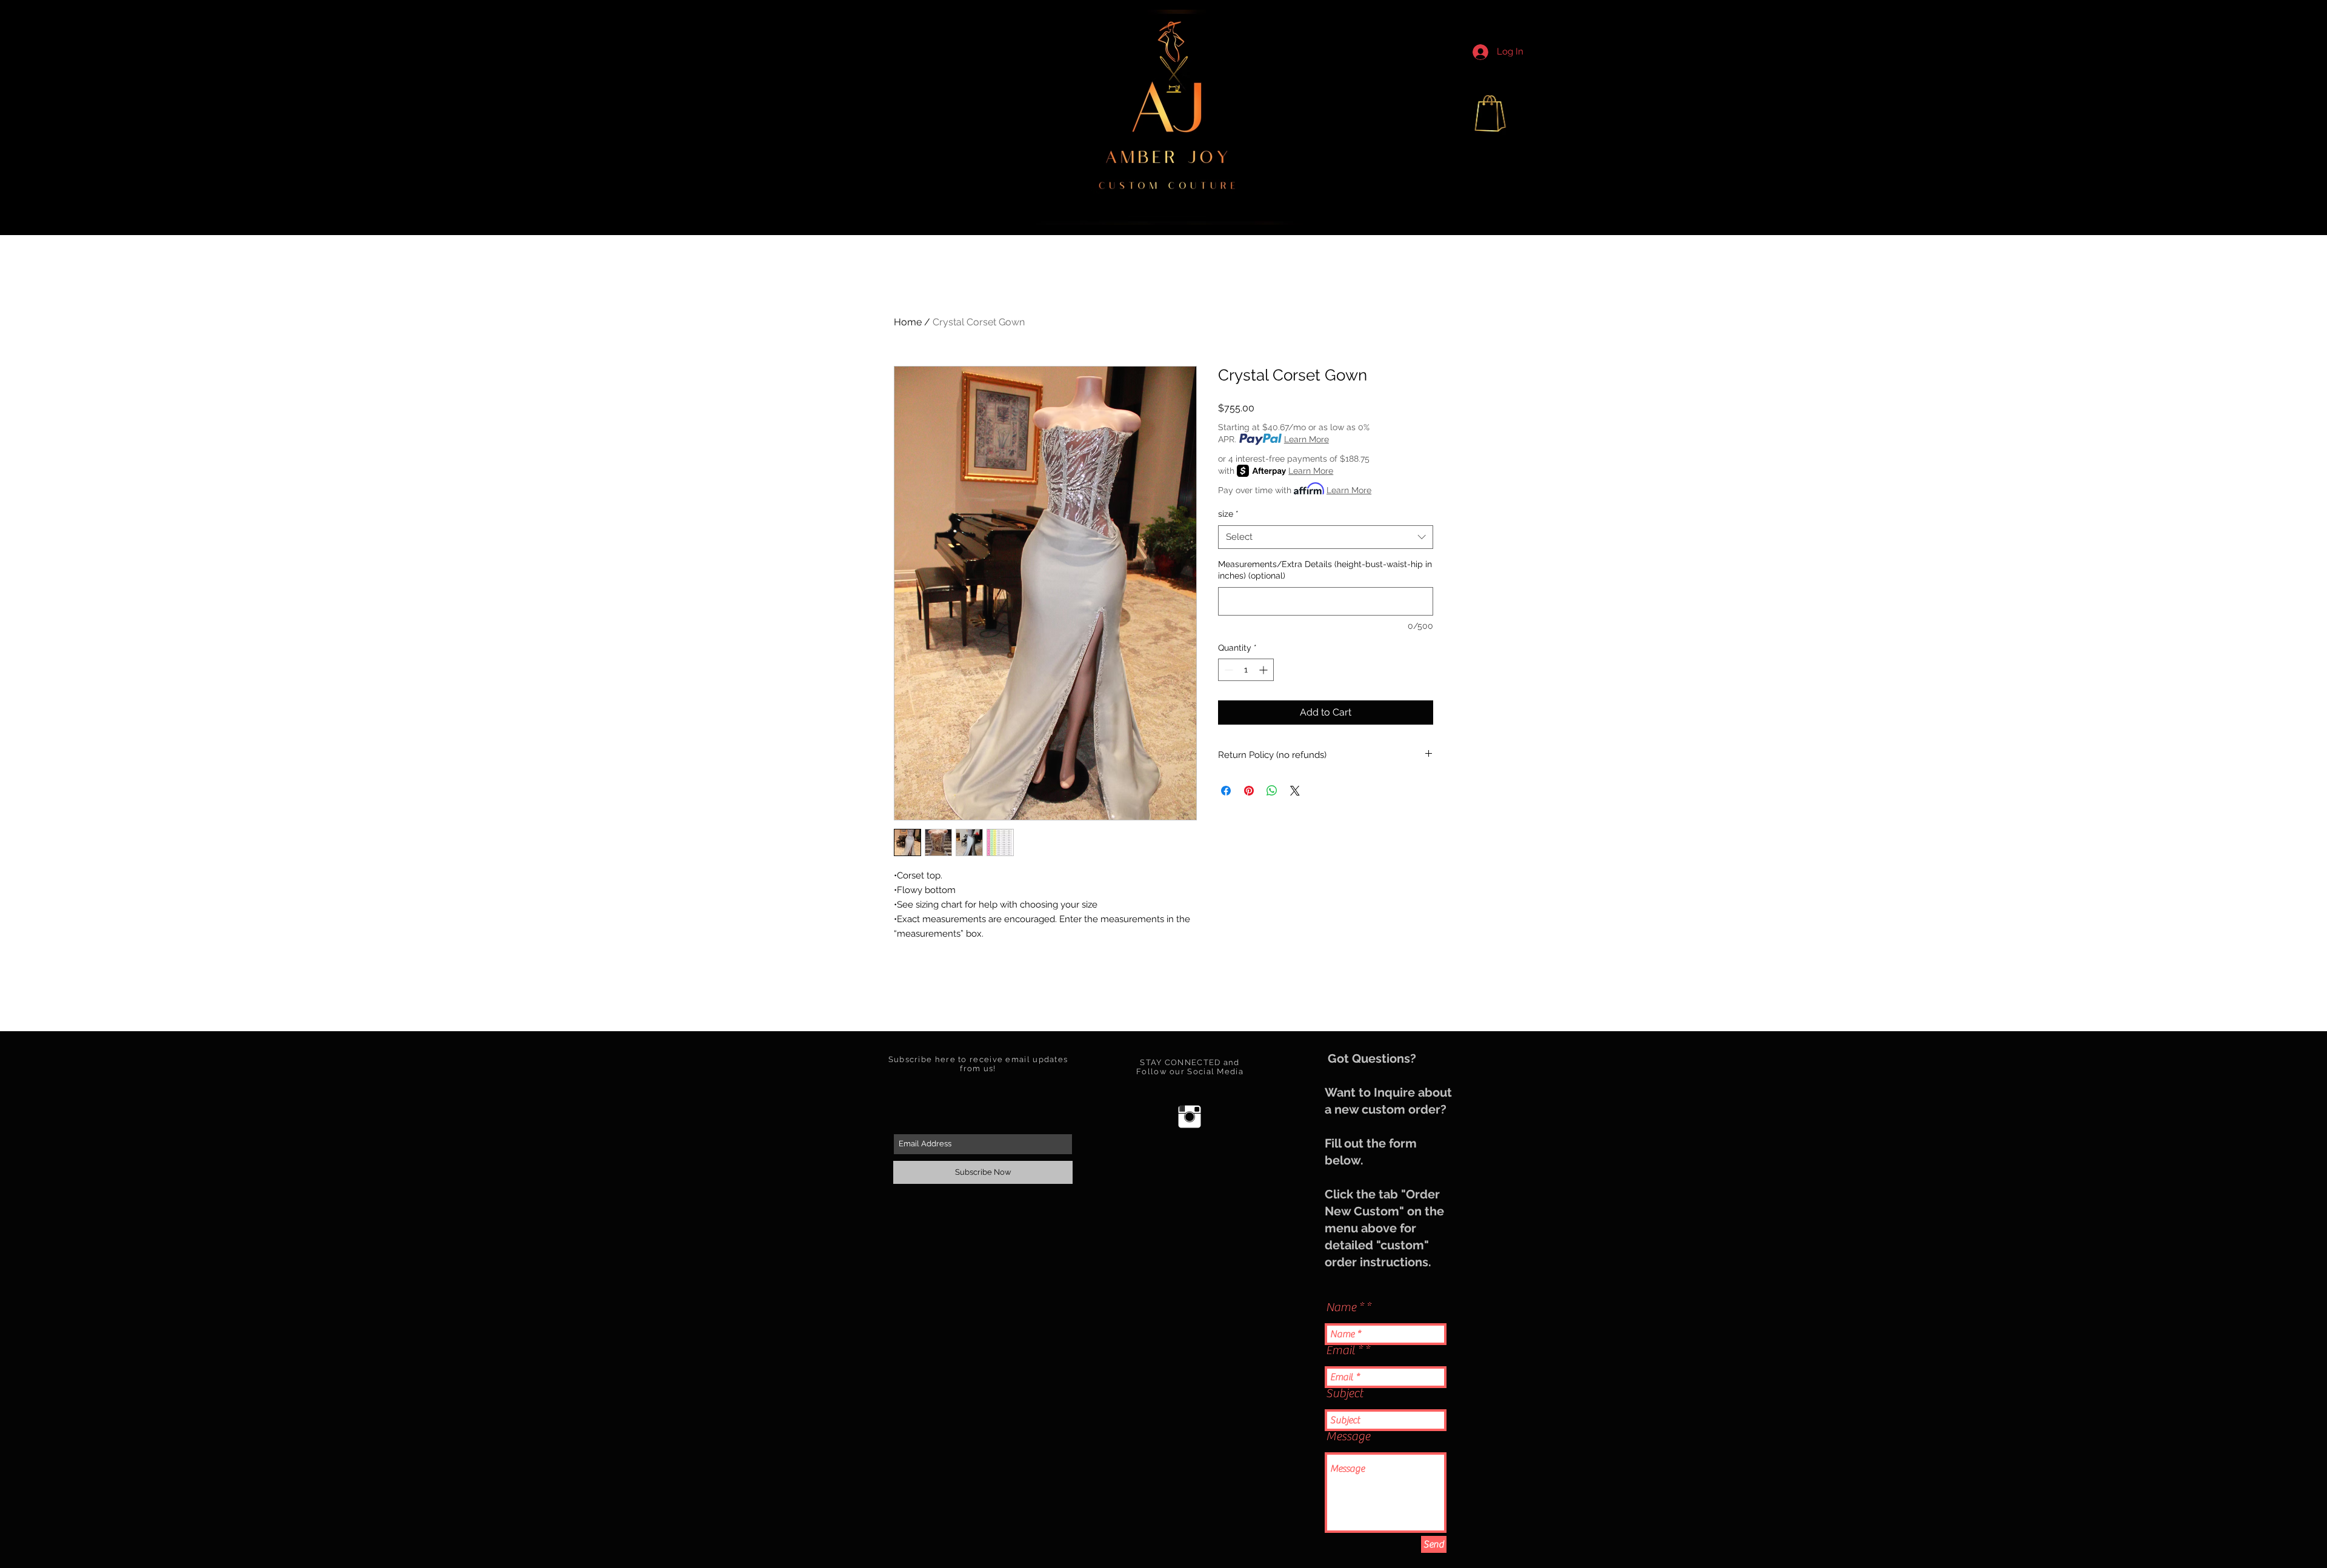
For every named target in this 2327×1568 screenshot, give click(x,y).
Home (908, 322)
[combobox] (1326, 537)
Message (1348, 1437)
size (1228, 514)
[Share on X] (1295, 791)
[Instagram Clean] (1190, 1117)
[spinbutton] (1246, 670)
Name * (1345, 1307)
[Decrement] (1227, 670)
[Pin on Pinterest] (1249, 791)
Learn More (1307, 439)
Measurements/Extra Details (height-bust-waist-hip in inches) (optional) (1325, 570)
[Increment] (1264, 670)
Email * (1344, 1350)
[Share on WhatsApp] (1272, 791)
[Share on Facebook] (1226, 791)
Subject (1344, 1394)
